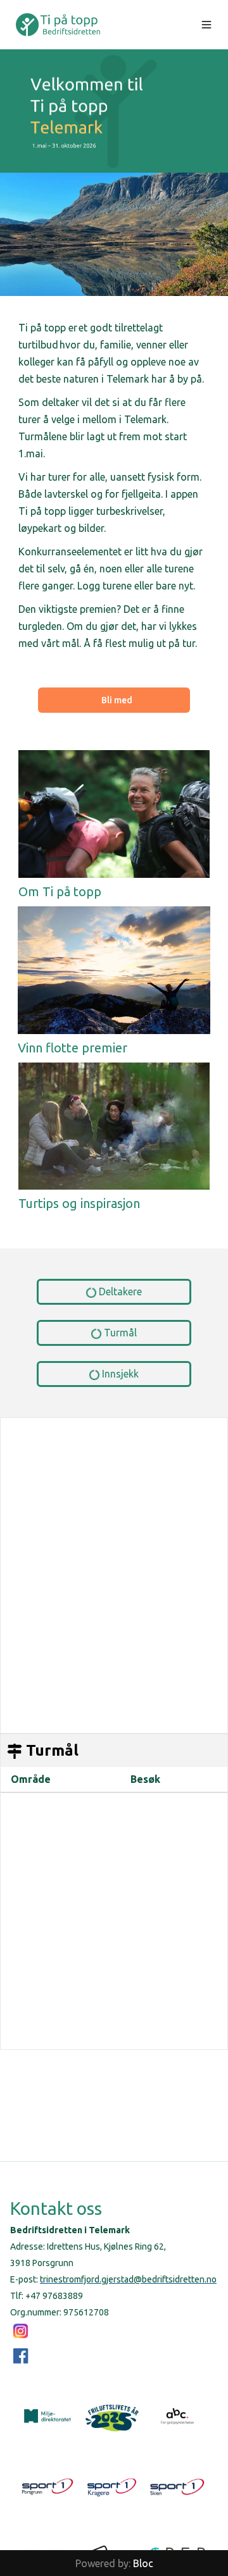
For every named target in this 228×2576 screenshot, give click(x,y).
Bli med (117, 700)
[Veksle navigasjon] (206, 25)
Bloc (143, 2563)
